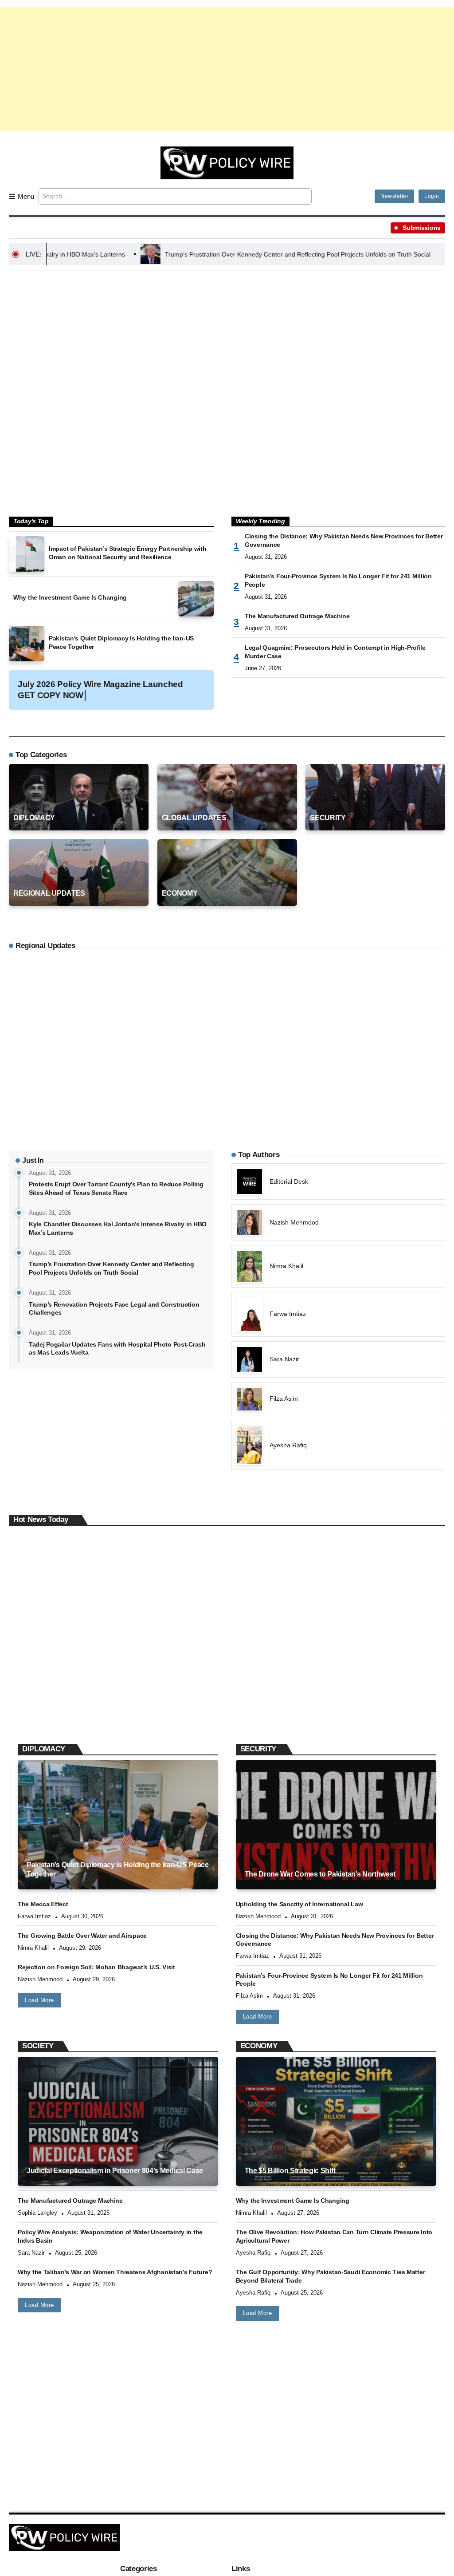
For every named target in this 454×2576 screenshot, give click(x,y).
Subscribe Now (227, 1327)
